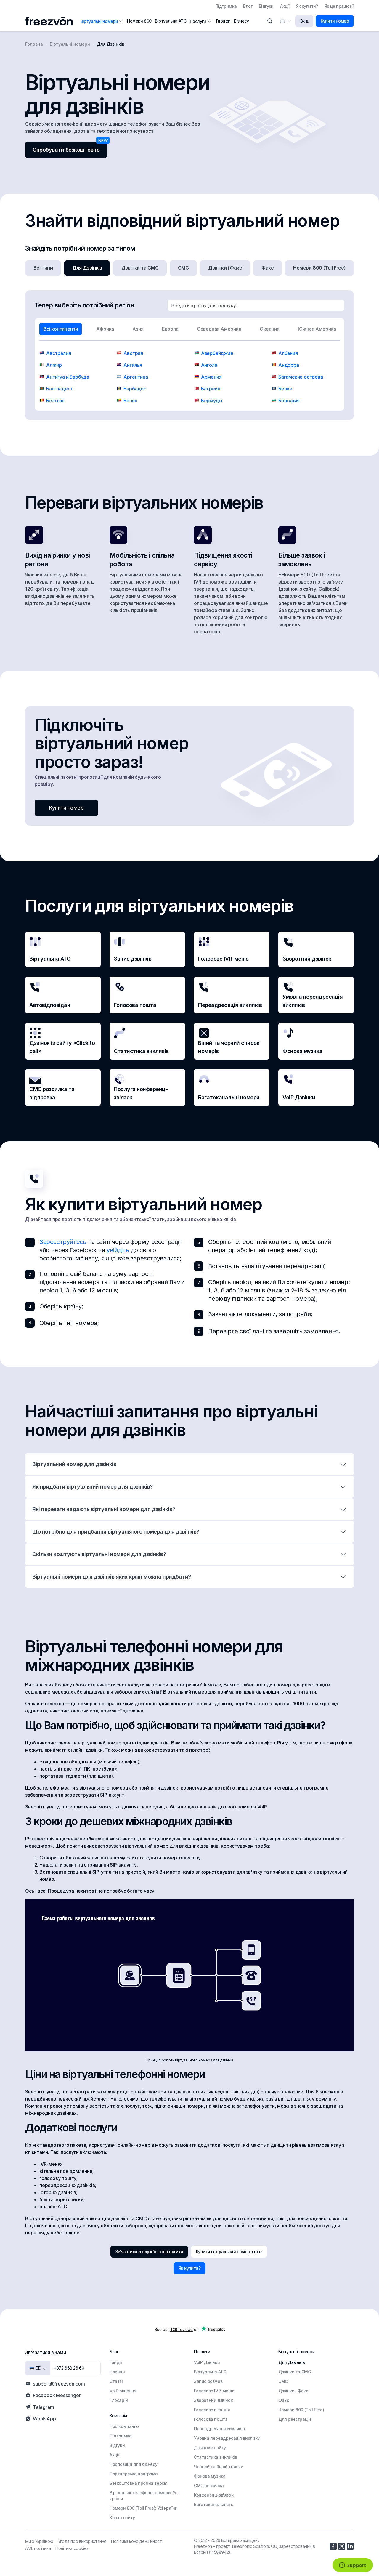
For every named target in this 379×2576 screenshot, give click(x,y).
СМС (183, 268)
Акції (285, 6)
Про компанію (124, 2426)
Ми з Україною (39, 2541)
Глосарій (119, 2400)
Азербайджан (217, 353)
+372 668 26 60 (69, 2368)
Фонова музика (210, 2476)
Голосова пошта (211, 2419)
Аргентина (136, 377)
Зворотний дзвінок (213, 2400)
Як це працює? (339, 6)
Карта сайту (122, 2517)
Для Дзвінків (87, 268)
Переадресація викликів (219, 2429)
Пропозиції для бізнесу (133, 2464)
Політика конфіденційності (137, 2541)
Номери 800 (139, 21)
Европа (170, 329)
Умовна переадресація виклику (227, 2438)
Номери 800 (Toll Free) (319, 268)
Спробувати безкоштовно (66, 150)
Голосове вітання (212, 2410)
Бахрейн (211, 389)
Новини (117, 2372)
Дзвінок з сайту (210, 2448)
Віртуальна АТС (171, 21)
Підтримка (226, 6)
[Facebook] (333, 2546)
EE (37, 2368)
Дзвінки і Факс (225, 268)
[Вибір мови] (285, 21)
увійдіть (118, 1250)
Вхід (304, 21)
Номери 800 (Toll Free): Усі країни (143, 2508)
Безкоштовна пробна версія (139, 2483)
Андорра (289, 365)
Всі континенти (61, 329)
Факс (268, 268)
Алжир (54, 365)
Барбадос (135, 389)
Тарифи (223, 21)
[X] (342, 2546)
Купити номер (335, 21)
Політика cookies (72, 2548)
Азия (138, 329)
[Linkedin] (350, 2546)
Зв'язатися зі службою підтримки (149, 2251)
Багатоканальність (213, 2504)
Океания (270, 329)
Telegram (43, 2407)
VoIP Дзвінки (207, 2362)
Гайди (116, 2362)
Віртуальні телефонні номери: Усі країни (144, 2496)
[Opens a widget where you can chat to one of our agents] (353, 2566)
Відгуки (266, 6)
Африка (105, 329)
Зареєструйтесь (63, 1242)
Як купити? (307, 6)
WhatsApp (44, 2419)
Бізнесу (241, 21)
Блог (248, 6)
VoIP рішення (123, 2391)
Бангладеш (59, 389)
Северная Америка (219, 329)
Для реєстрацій (295, 2419)
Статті (116, 2381)
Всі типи (43, 268)
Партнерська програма (134, 2474)
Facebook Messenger (57, 2395)
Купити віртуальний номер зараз (229, 2251)
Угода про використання (82, 2541)
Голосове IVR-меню (214, 2391)
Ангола (209, 365)
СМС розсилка (209, 2486)
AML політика (38, 2548)
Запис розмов (208, 2381)
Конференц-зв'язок (214, 2495)
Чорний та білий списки (219, 2467)
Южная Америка (317, 329)
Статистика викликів (215, 2457)
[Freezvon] (51, 21)
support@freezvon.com (59, 2384)
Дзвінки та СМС (140, 268)
